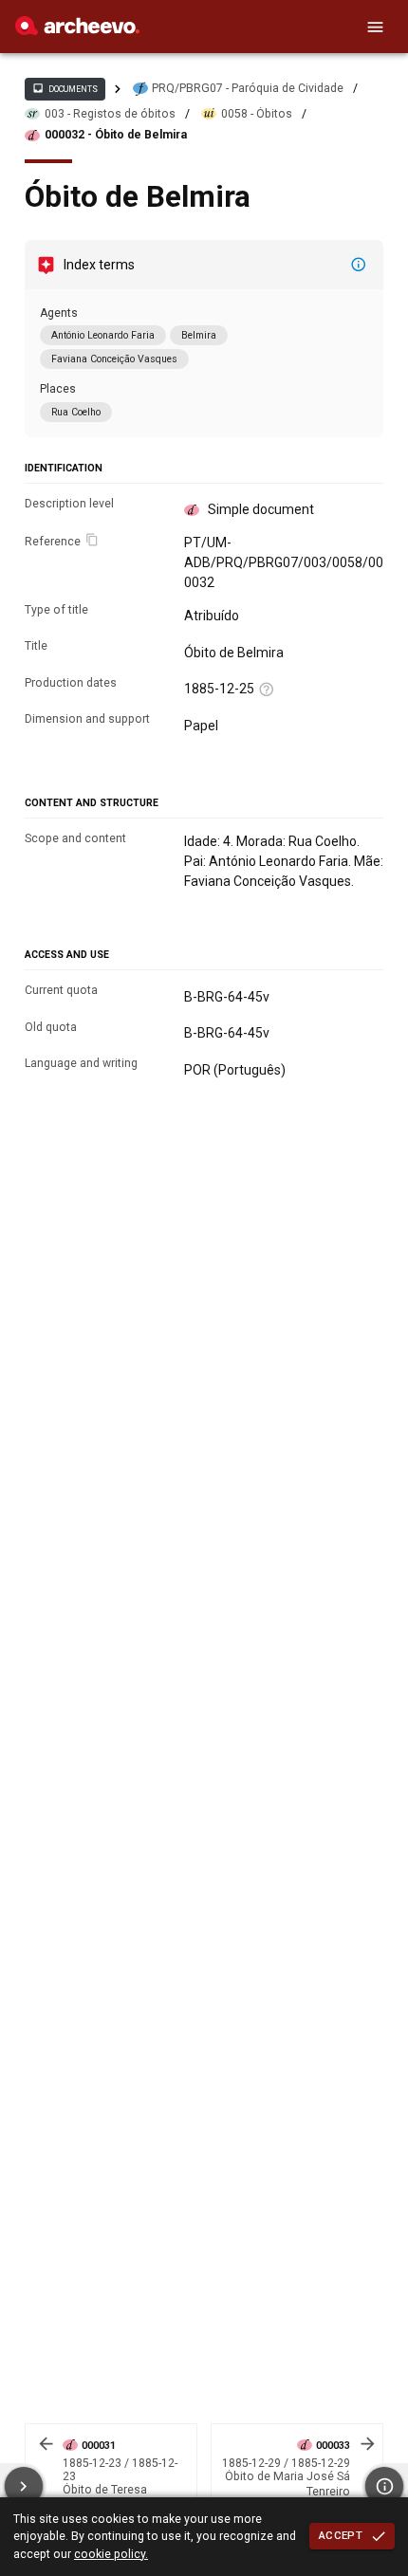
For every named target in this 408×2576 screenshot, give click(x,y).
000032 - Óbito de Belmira (116, 135)
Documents (65, 88)
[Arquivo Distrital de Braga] (77, 30)
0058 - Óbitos (257, 114)
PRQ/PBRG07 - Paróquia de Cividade (248, 88)
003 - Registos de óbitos (110, 114)
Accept (341, 2535)
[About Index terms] (359, 265)
